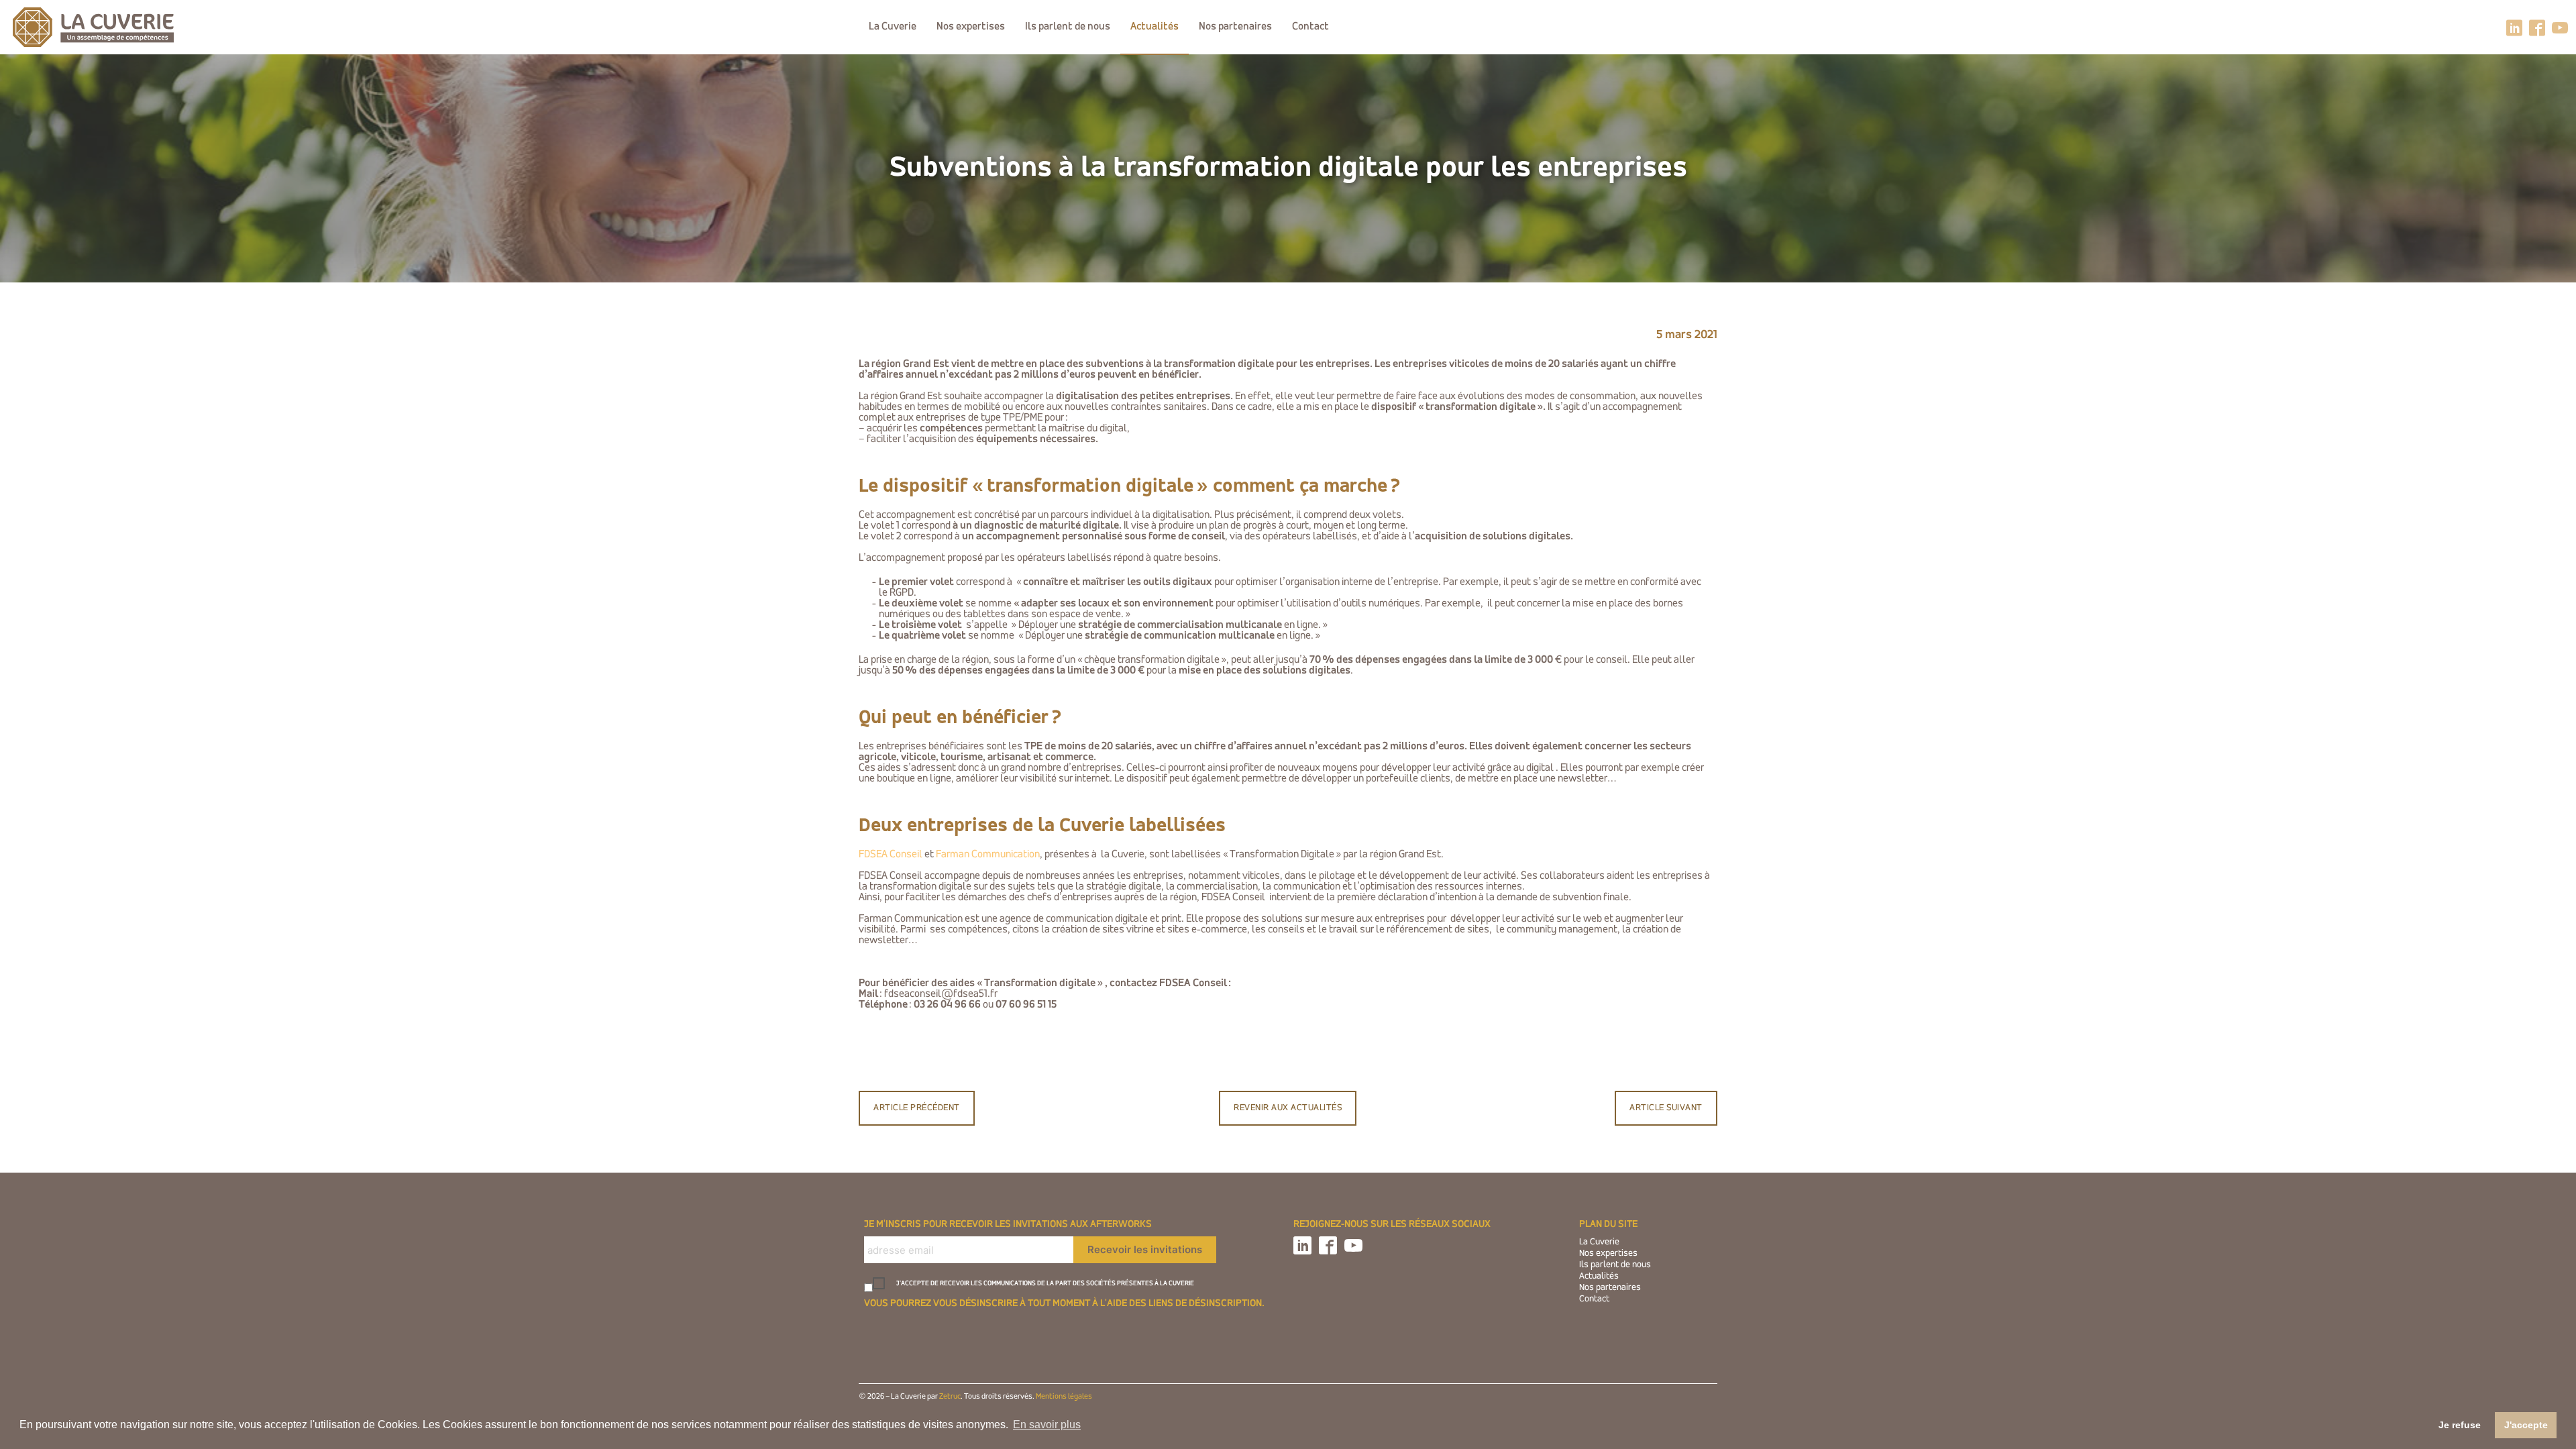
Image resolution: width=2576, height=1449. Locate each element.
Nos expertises (971, 27)
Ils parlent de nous (1068, 27)
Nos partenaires (1235, 27)
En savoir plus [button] (1047, 1425)
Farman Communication (988, 855)
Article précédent (917, 1108)
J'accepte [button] (2526, 1425)
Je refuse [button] (2460, 1425)
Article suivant (1666, 1108)
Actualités (1155, 27)
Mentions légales (1064, 1397)
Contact (1310, 27)
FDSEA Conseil (891, 855)
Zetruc (950, 1397)
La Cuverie (893, 27)
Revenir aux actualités (1288, 1108)
